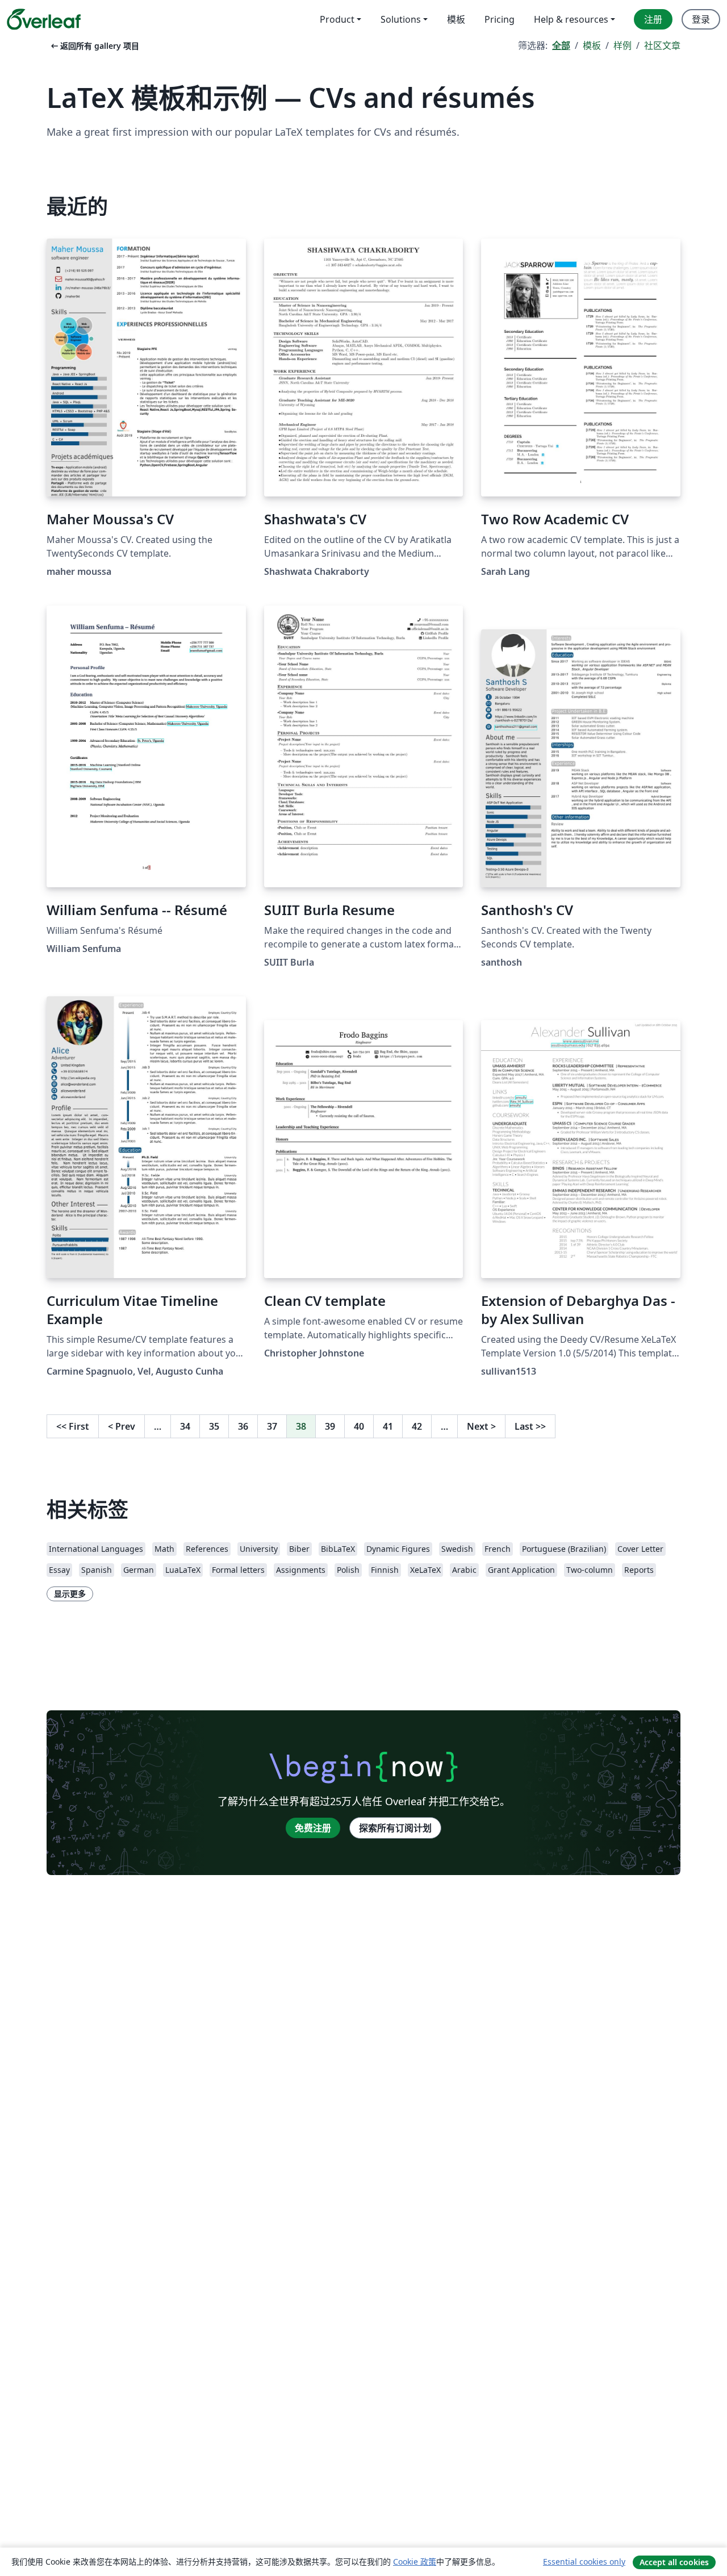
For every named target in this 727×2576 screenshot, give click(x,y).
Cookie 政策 (415, 2562)
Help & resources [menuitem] (571, 19)
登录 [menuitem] (701, 19)
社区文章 (662, 45)
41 (388, 1426)
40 (359, 1426)
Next (481, 1426)
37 (272, 1426)
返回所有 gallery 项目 (94, 46)
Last (530, 1426)
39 (330, 1426)
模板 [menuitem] (456, 19)
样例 (622, 45)
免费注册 (313, 1828)
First (73, 1426)
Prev (122, 1426)
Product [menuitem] (337, 19)
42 (417, 1426)
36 (243, 1426)
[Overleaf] (44, 19)
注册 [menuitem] (653, 19)
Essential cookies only (584, 2562)
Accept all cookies (674, 2562)
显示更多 (70, 1594)
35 (214, 1426)
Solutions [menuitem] (401, 19)
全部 (561, 45)
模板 (592, 45)
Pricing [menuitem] (500, 19)
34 (185, 1426)
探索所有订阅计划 (395, 1828)
